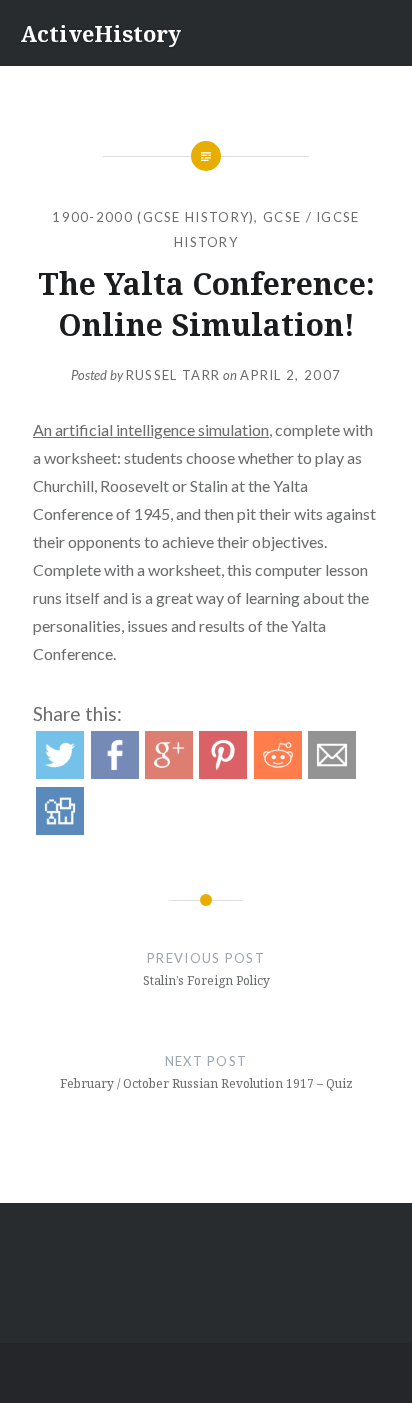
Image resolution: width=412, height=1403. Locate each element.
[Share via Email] (332, 772)
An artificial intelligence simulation (151, 429)
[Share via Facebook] (115, 772)
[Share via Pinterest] (223, 772)
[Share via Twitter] (60, 772)
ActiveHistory (100, 33)
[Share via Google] (169, 772)
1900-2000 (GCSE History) (153, 217)
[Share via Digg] (60, 828)
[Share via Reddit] (278, 772)
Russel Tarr (173, 375)
